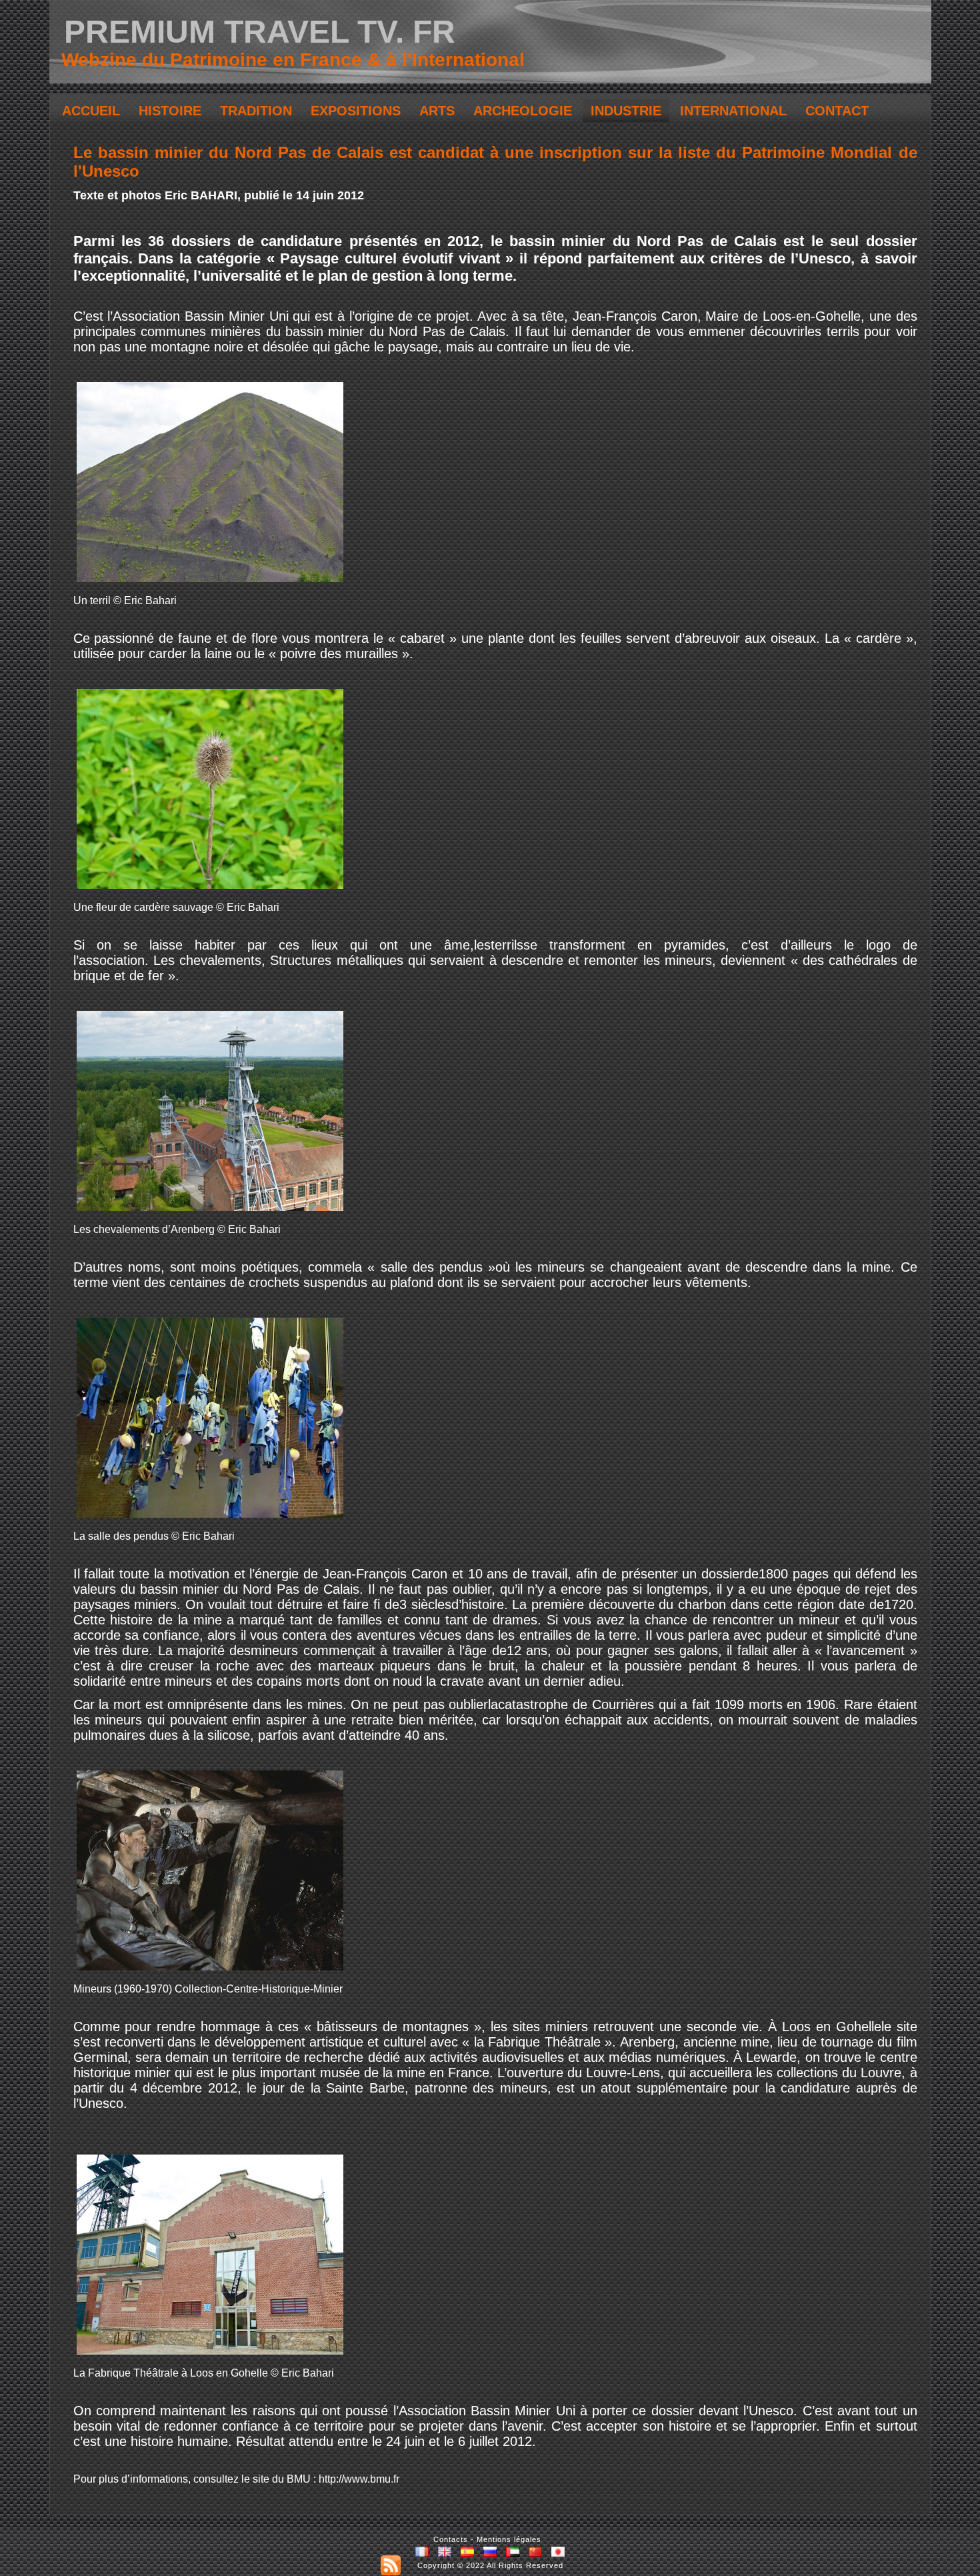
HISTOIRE (170, 111)
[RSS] (391, 2565)
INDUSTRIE (626, 111)
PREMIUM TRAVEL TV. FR (260, 32)
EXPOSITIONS (356, 111)
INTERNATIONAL (733, 111)
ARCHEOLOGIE (523, 111)
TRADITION (256, 111)
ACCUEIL (91, 111)
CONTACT (837, 111)
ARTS (437, 111)
